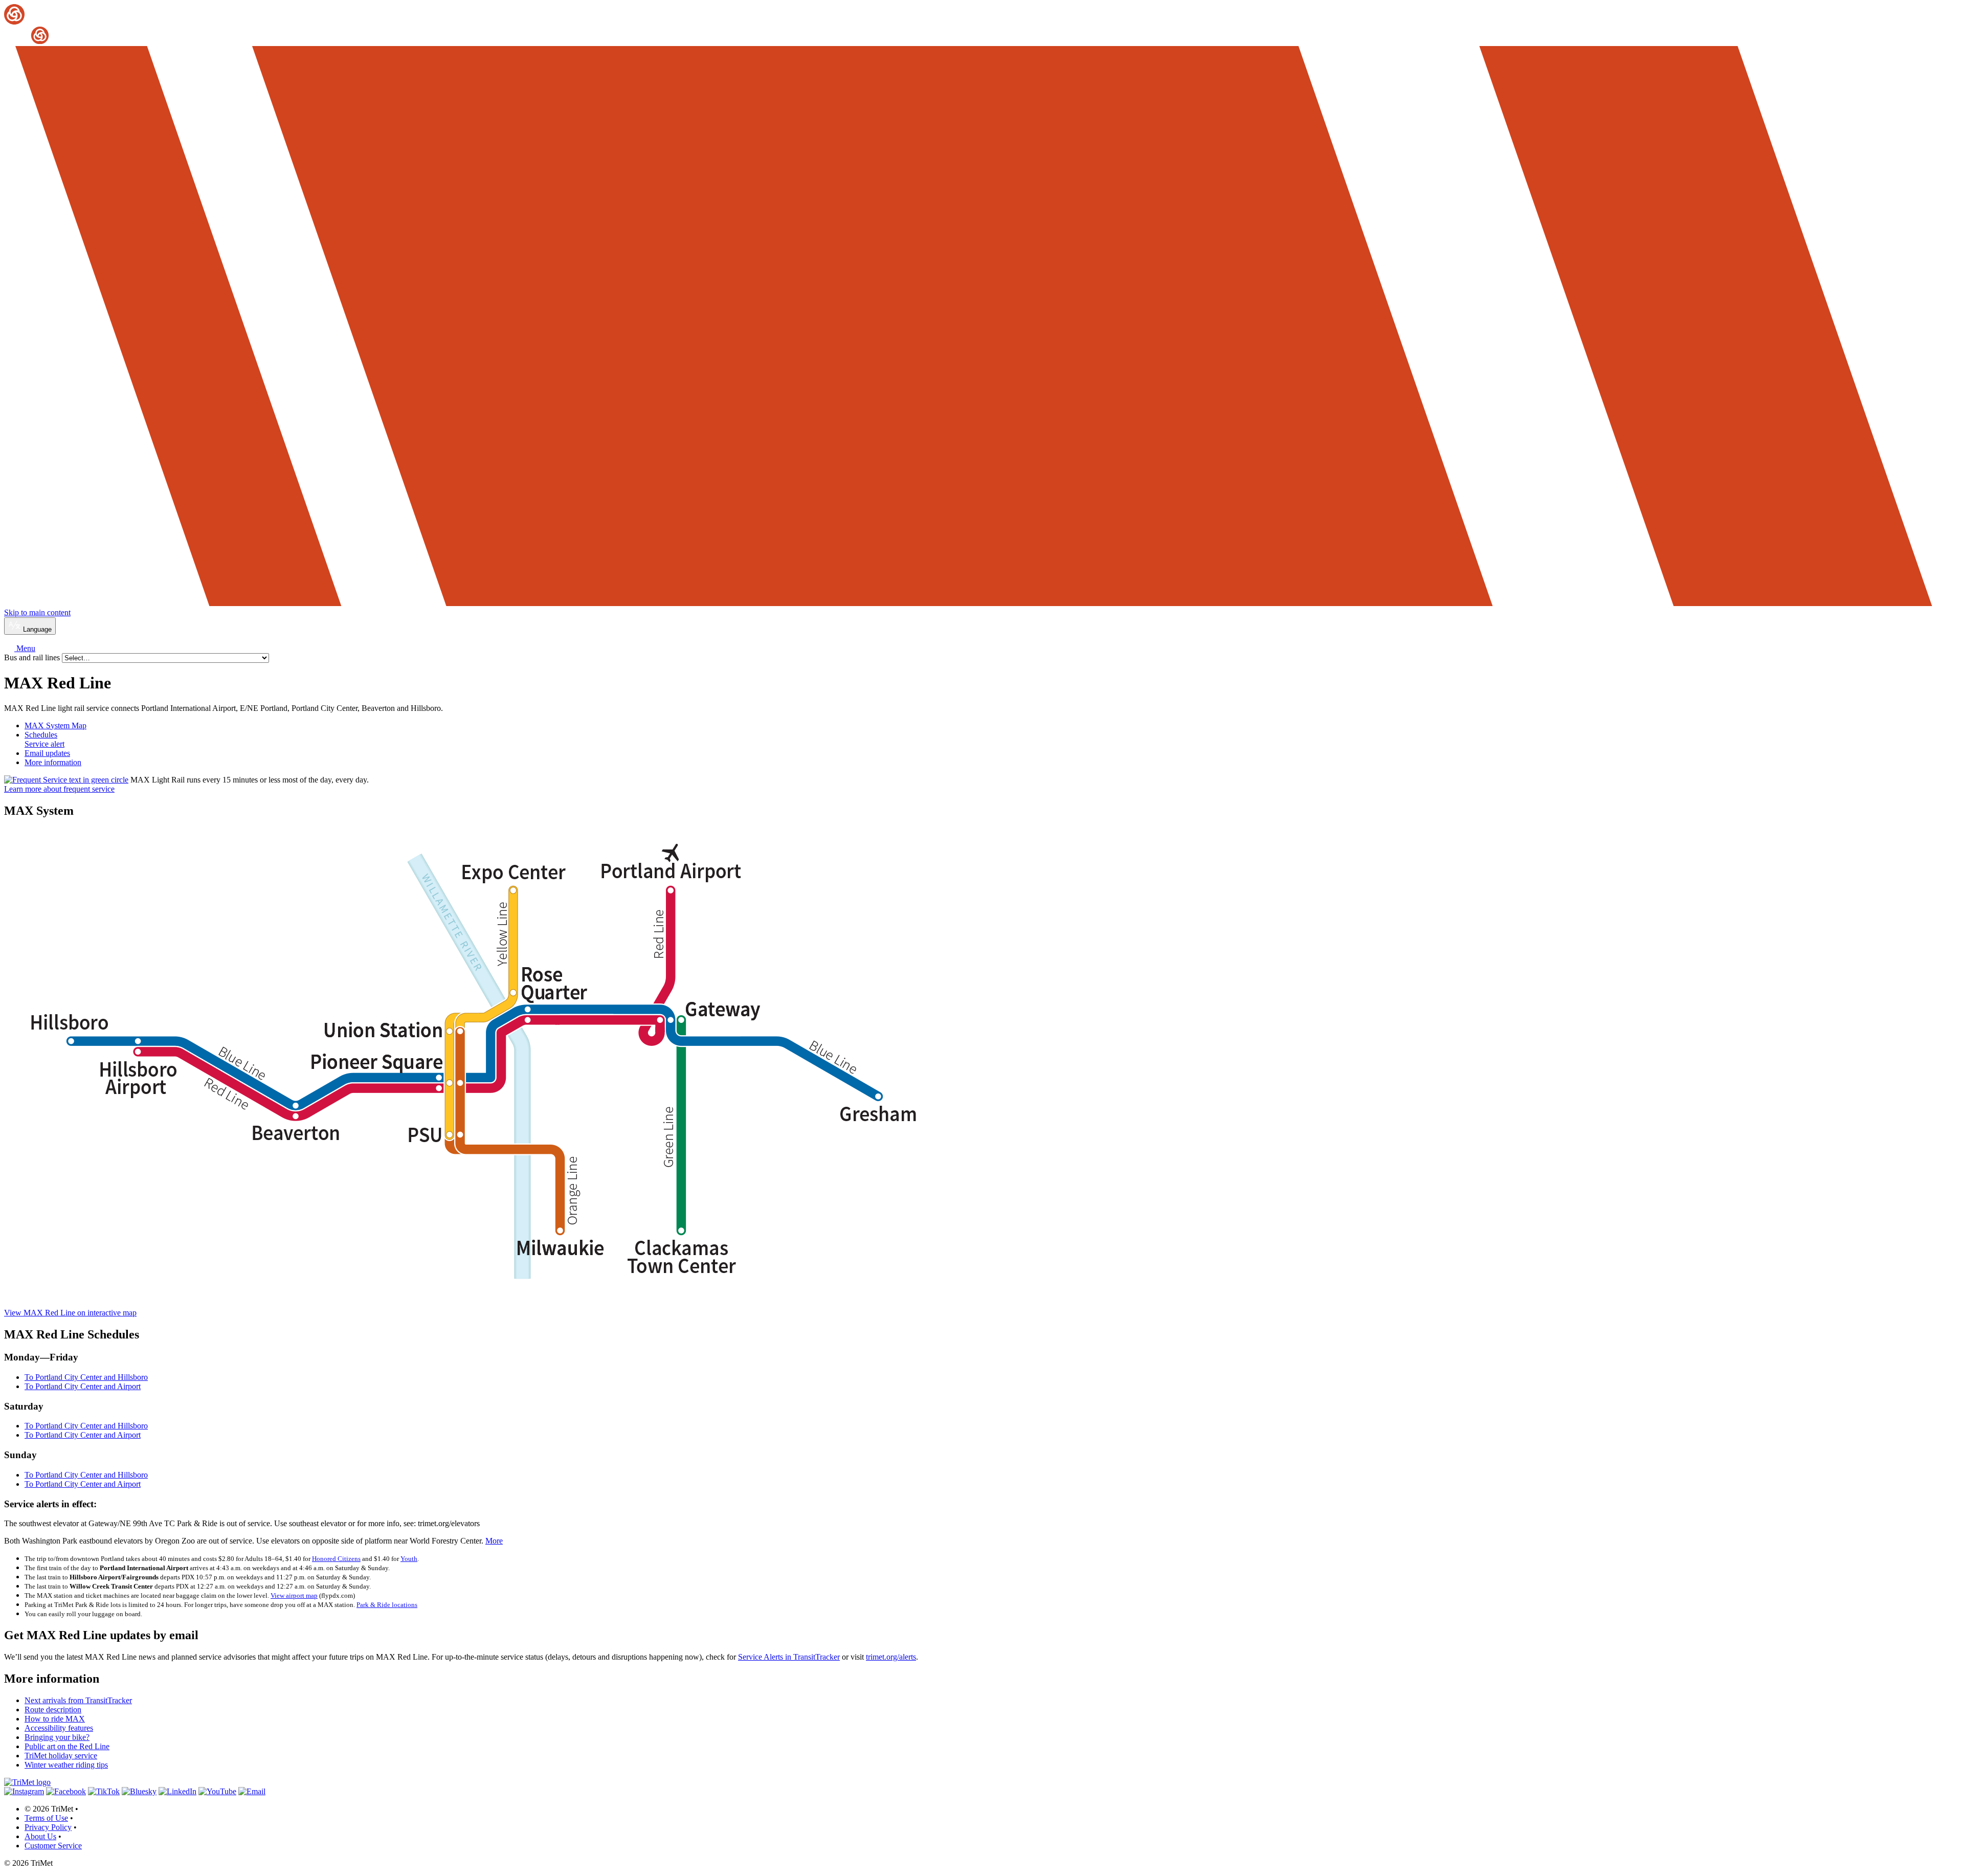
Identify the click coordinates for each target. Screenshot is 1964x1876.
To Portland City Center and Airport (83, 1386)
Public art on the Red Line (67, 1746)
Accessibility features (59, 1728)
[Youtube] (217, 1791)
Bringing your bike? (57, 1737)
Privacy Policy (48, 1827)
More (494, 1541)
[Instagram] (24, 1791)
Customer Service (53, 1846)
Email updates (47, 753)
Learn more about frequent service (59, 789)
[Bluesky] (139, 1791)
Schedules (41, 735)
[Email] (252, 1791)
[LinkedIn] (177, 1791)
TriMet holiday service (61, 1756)
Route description (53, 1710)
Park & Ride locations (387, 1605)
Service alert (44, 744)
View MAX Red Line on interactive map (70, 1313)
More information (53, 762)
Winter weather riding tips (66, 1765)
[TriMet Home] (982, 25)
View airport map (294, 1595)
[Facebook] (66, 1791)
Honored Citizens (336, 1559)
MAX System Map (55, 725)
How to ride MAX (55, 1719)
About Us (40, 1836)
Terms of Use (46, 1818)
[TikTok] (104, 1791)
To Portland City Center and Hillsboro (86, 1377)
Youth (409, 1559)
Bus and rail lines (33, 657)
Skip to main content (37, 612)
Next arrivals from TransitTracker (78, 1700)
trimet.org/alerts (891, 1657)
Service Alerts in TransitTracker (789, 1657)
